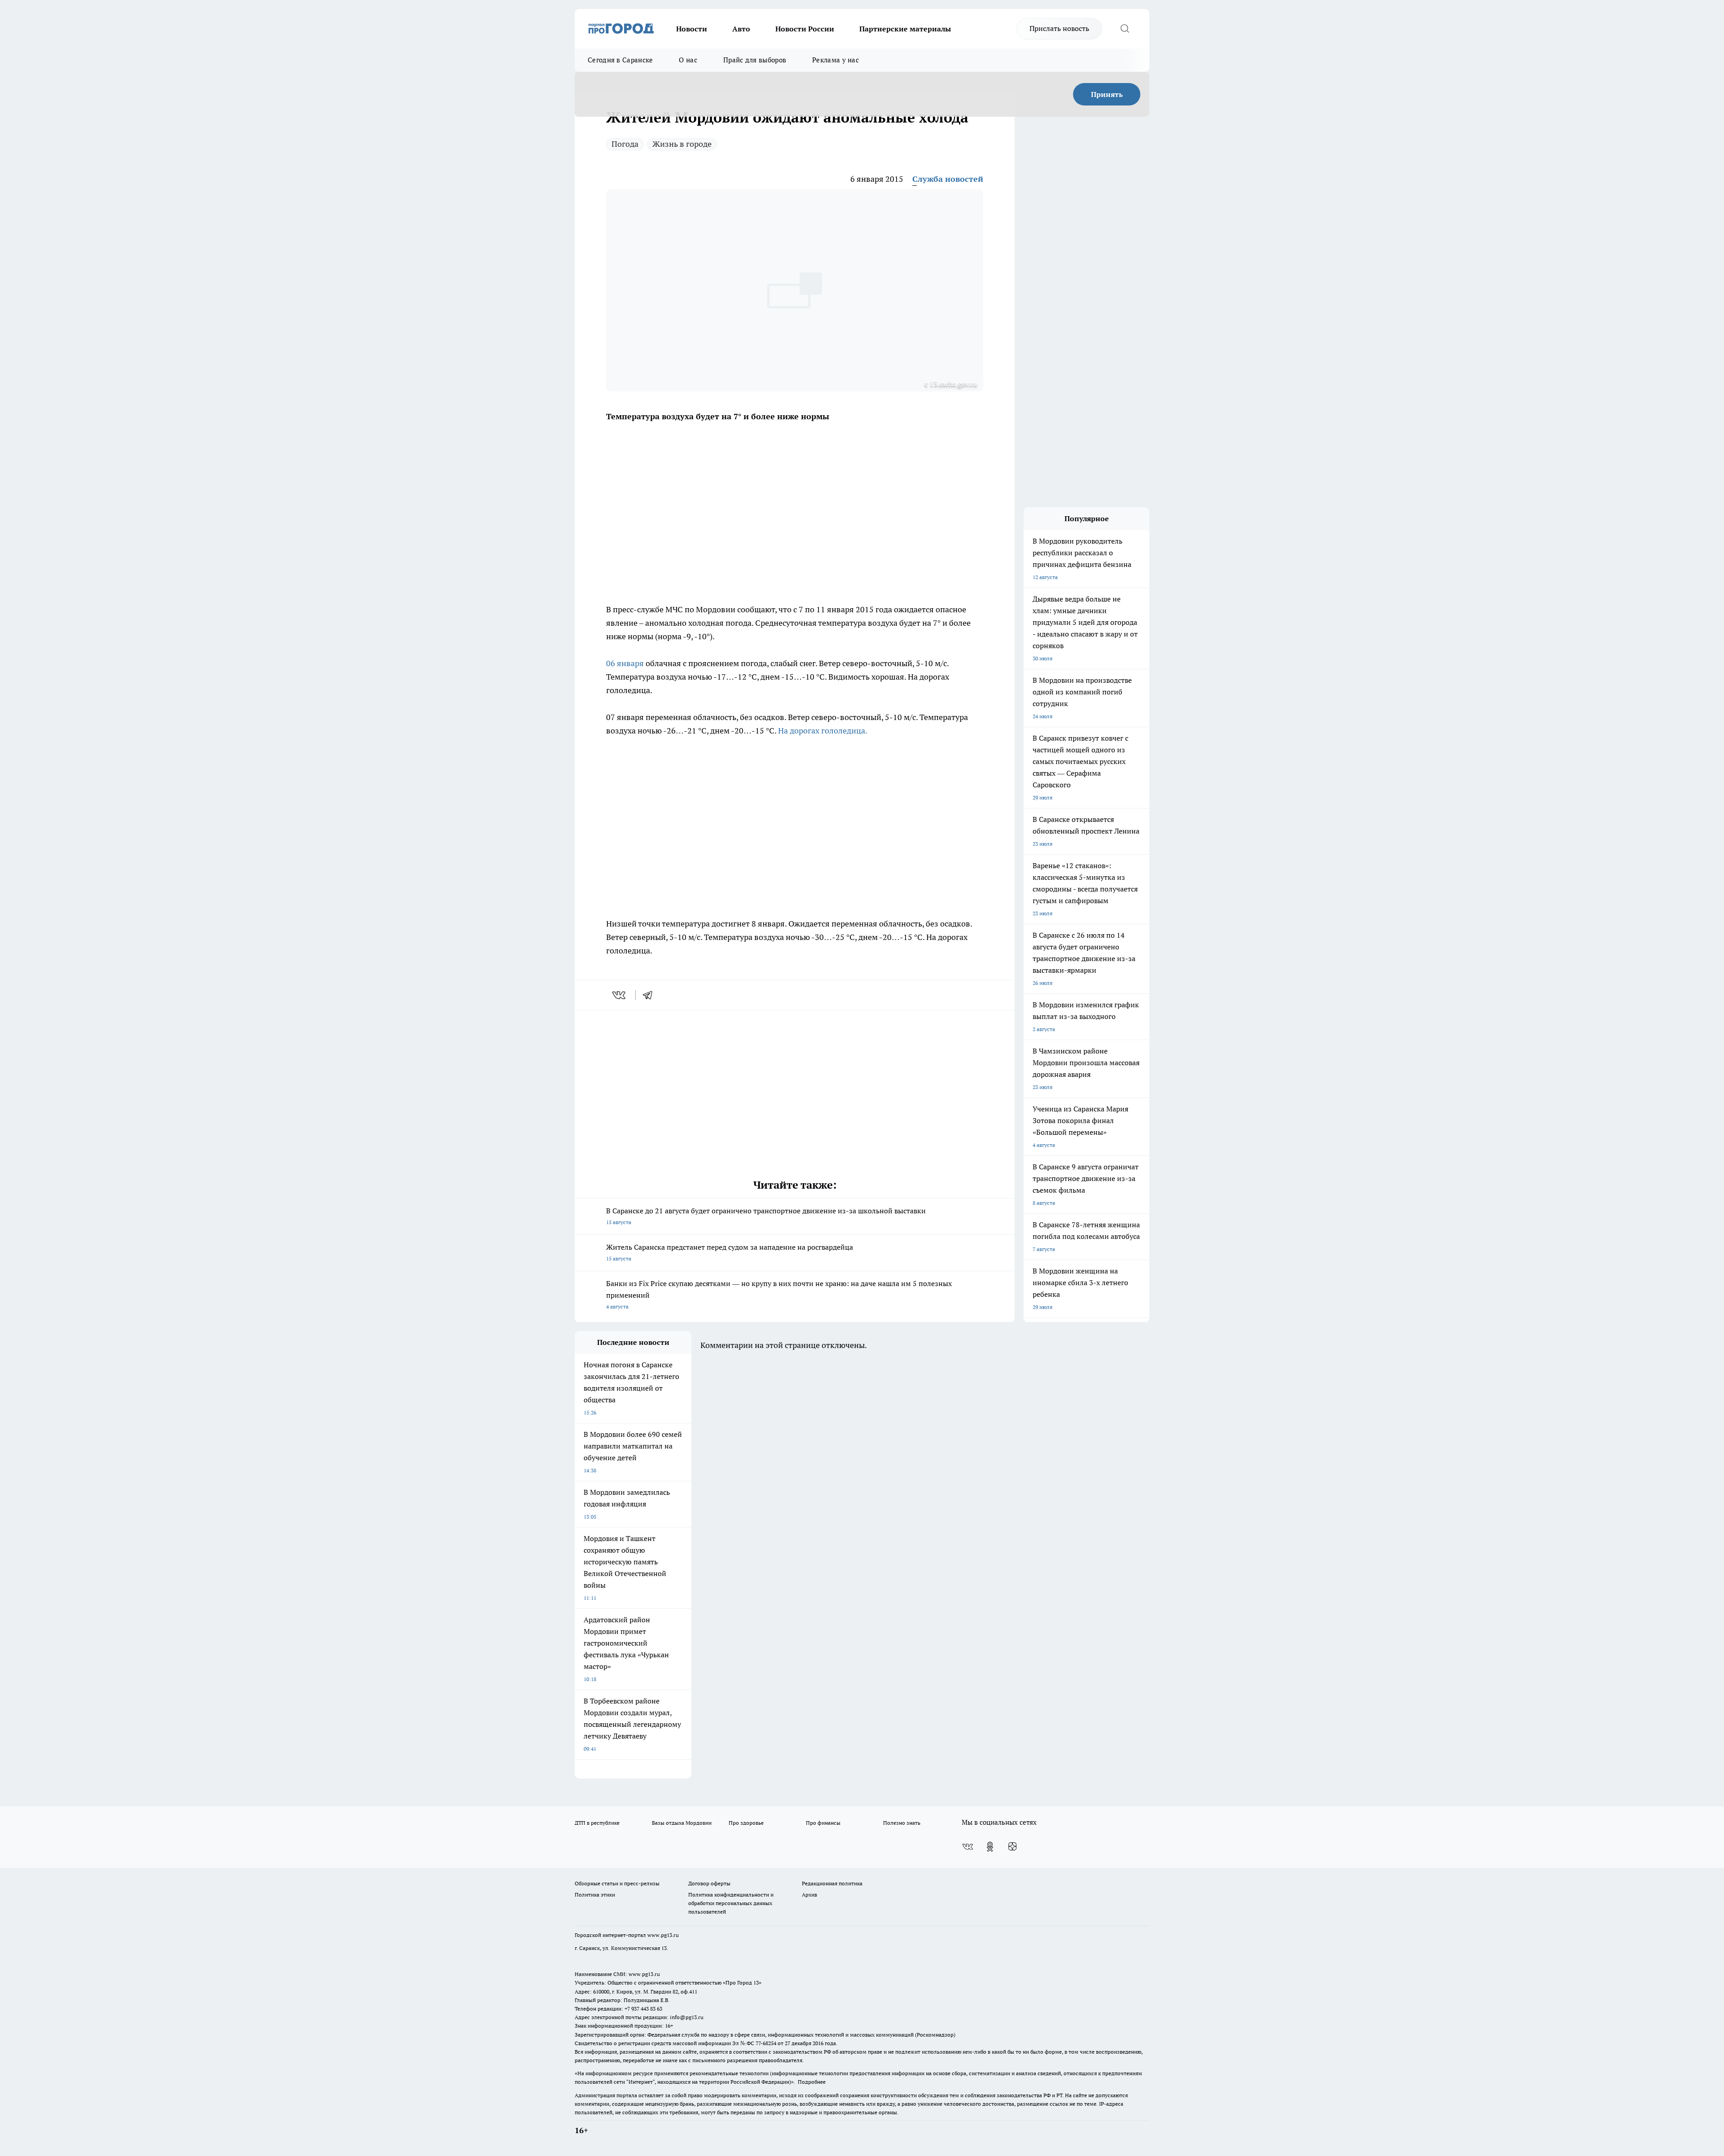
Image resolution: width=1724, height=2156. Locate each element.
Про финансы (823, 1823)
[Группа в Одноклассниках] (990, 1847)
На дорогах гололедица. (823, 731)
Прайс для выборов (755, 60)
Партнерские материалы (905, 29)
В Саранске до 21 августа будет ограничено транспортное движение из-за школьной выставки (766, 1216)
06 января (626, 663)
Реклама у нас (836, 60)
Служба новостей (948, 179)
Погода (625, 144)
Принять (1107, 94)
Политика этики (595, 1895)
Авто (741, 29)
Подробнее (812, 2082)
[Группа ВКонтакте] (968, 1847)
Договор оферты (709, 1883)
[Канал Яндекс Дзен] (1012, 1847)
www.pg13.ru (663, 1935)
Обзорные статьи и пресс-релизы (617, 1883)
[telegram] (651, 995)
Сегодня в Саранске (620, 60)
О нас (688, 60)
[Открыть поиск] (1125, 29)
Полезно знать (902, 1823)
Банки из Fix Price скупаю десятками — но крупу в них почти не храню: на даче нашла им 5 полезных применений (779, 1294)
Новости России (805, 29)
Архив (809, 1895)
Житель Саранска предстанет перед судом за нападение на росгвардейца (730, 1252)
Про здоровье (746, 1823)
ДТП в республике (597, 1823)
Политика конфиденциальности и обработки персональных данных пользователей (731, 1903)
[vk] (620, 995)
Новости (692, 29)
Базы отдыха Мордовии (682, 1823)
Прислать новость (1059, 28)
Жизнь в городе (682, 144)
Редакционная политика (832, 1883)
